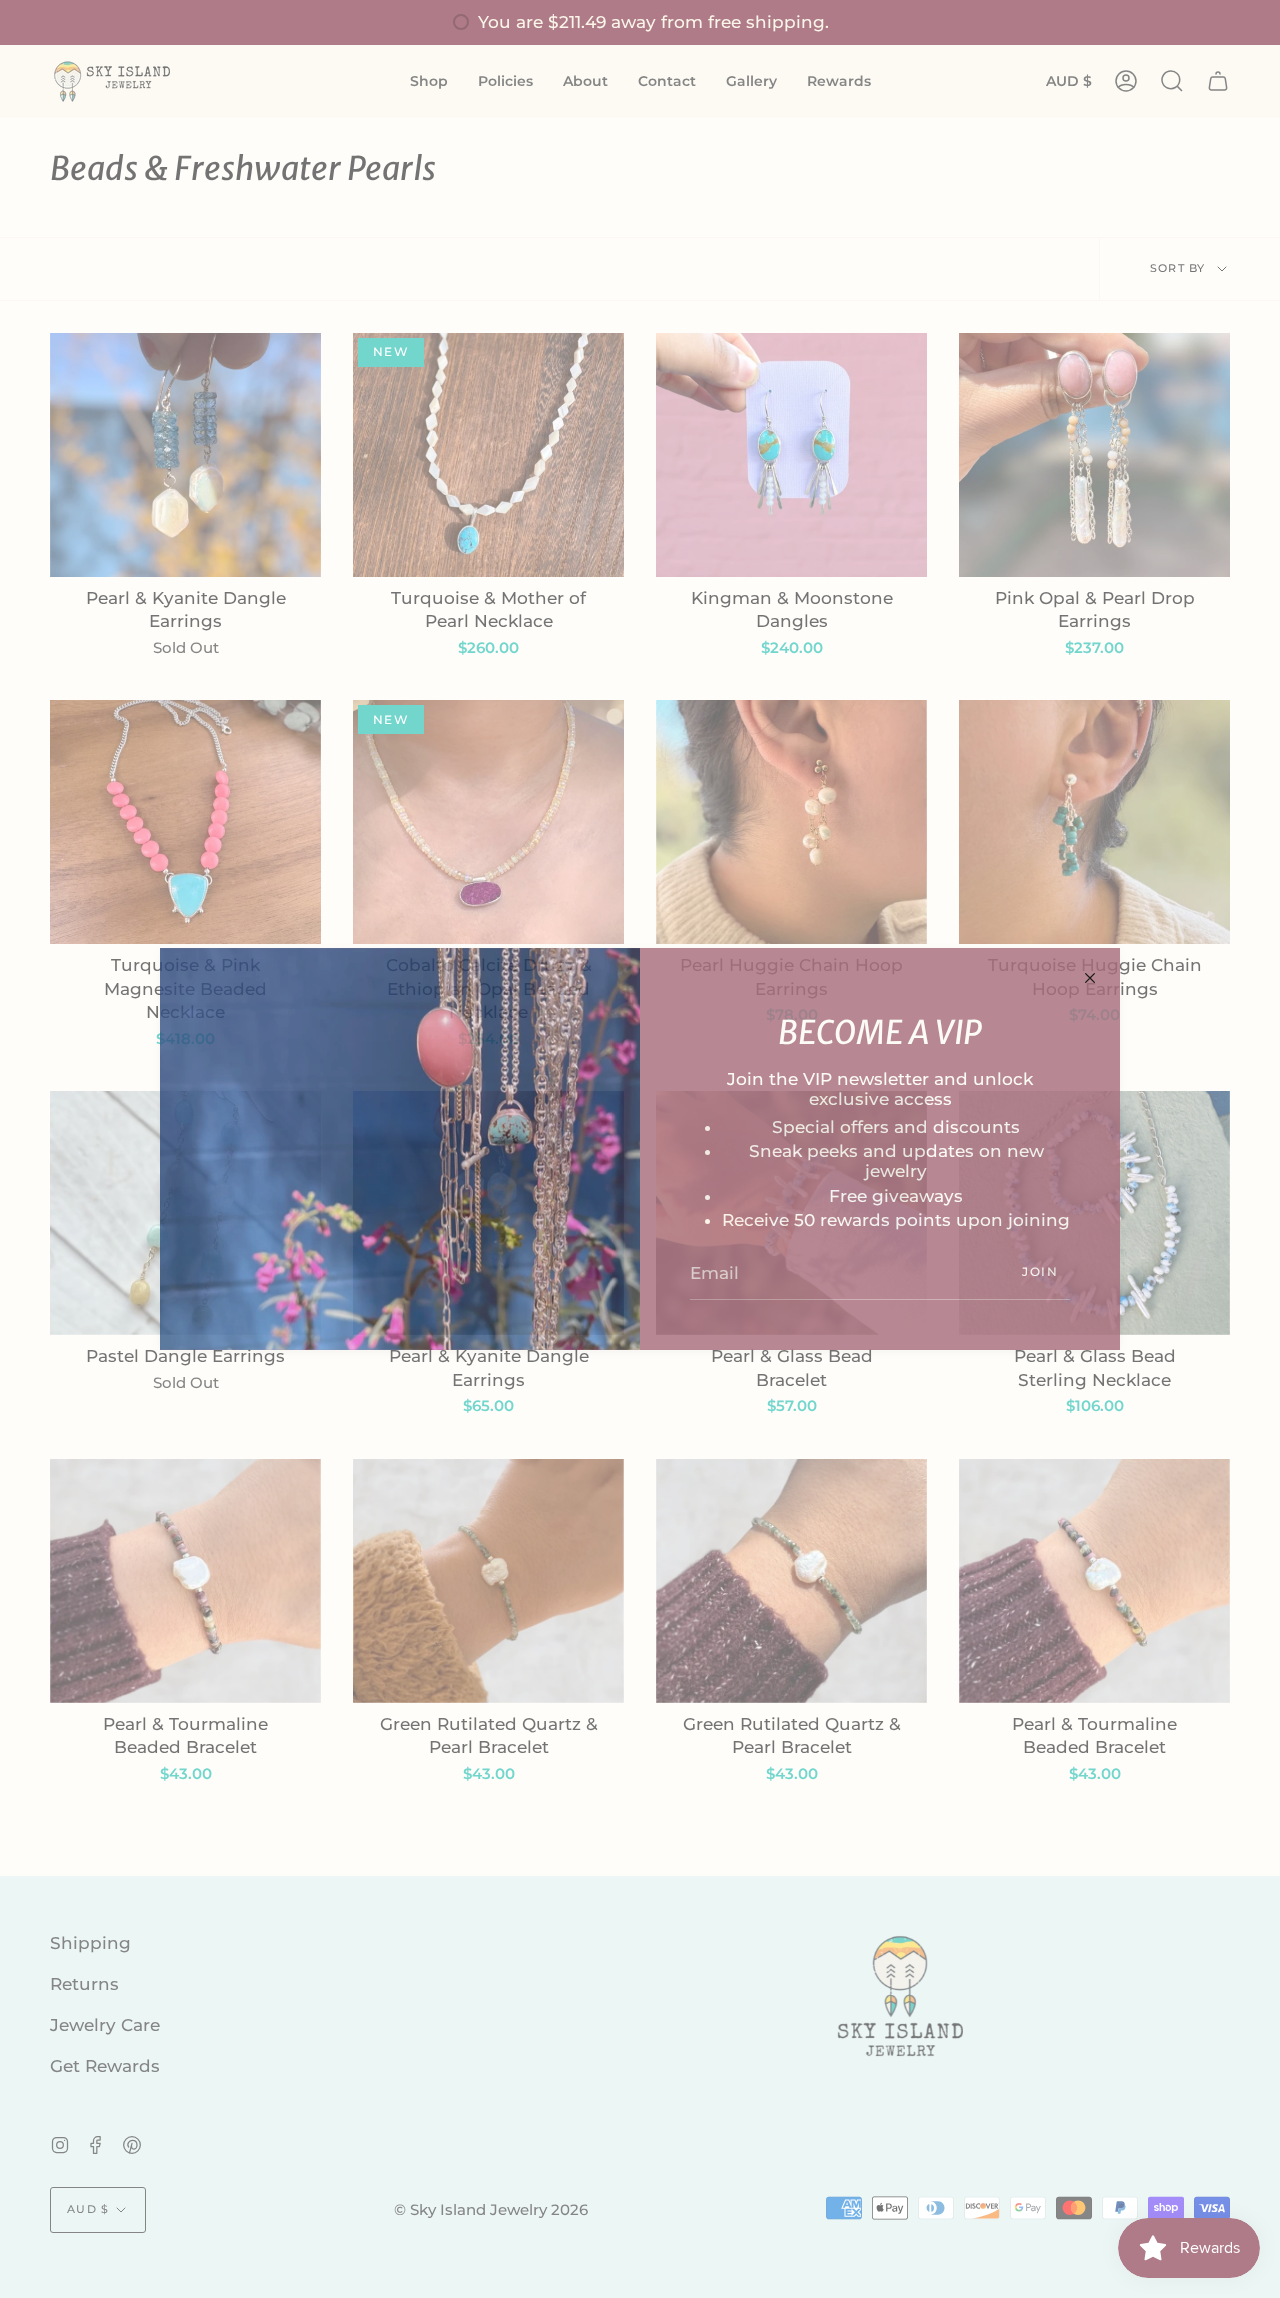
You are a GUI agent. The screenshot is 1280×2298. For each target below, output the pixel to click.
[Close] (1090, 978)
